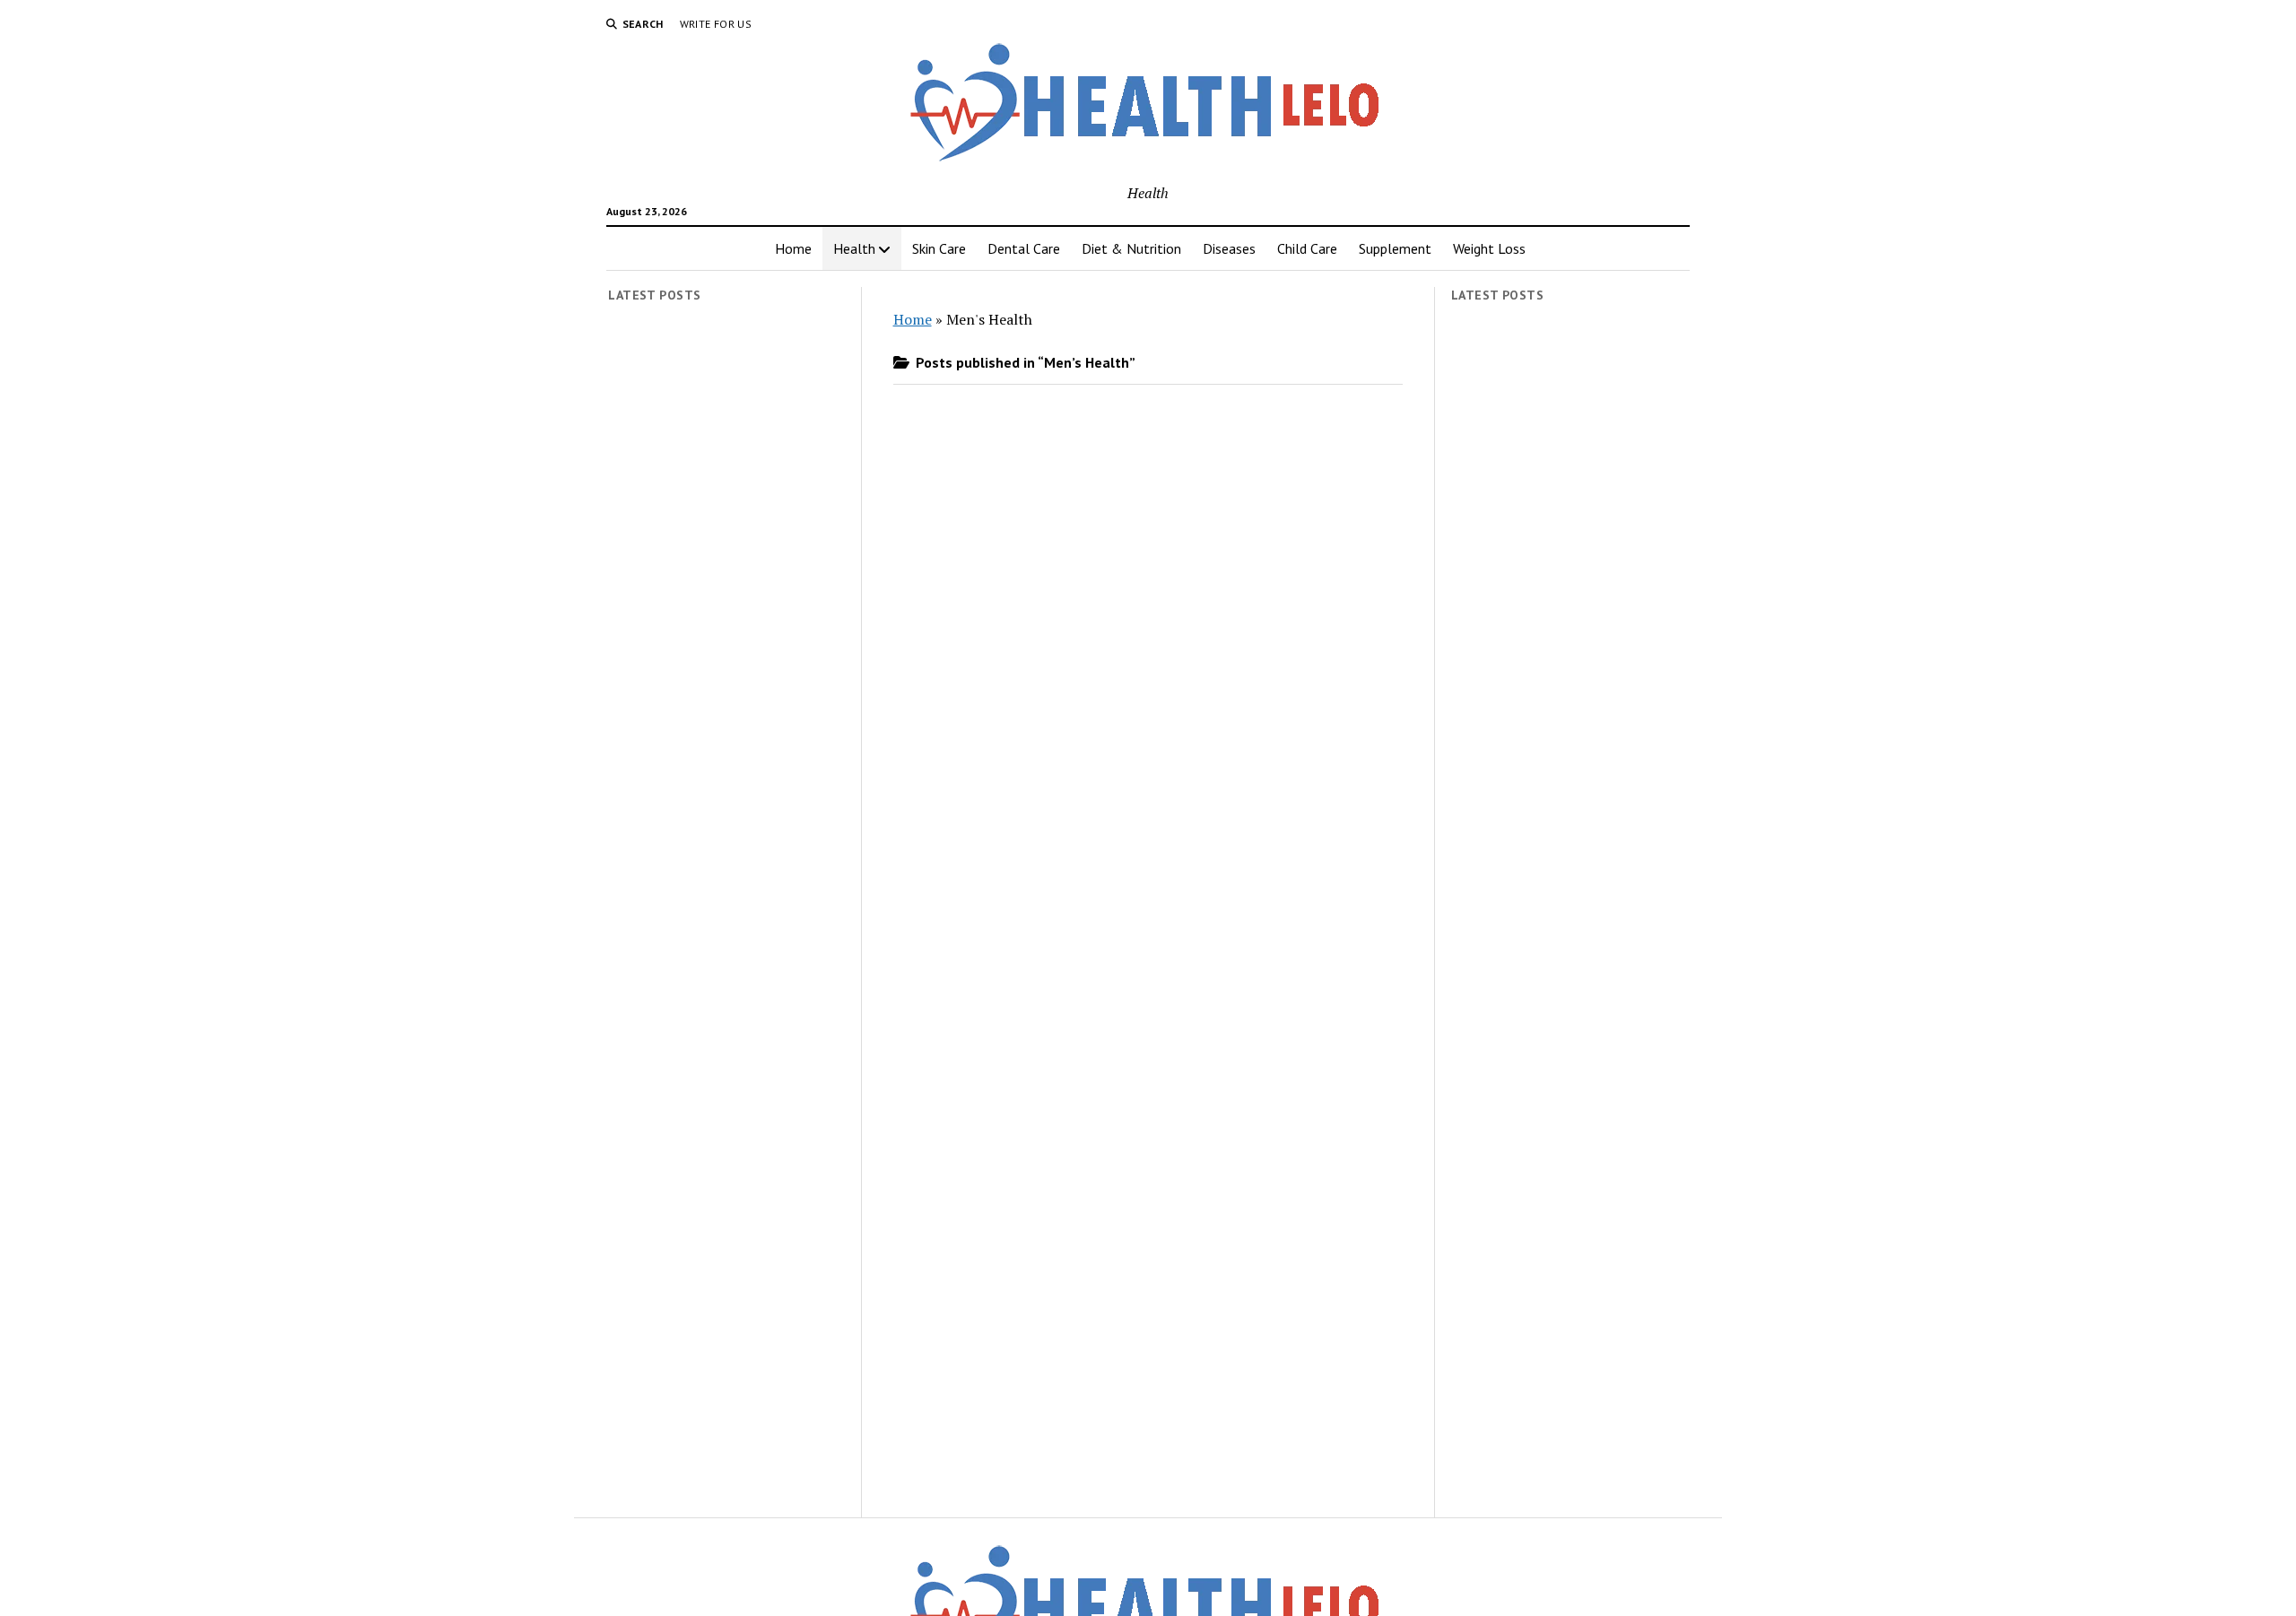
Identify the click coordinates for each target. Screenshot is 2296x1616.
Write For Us (716, 24)
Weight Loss (1489, 248)
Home (793, 248)
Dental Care (1024, 248)
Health (854, 248)
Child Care (1307, 248)
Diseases (1229, 248)
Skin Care (939, 248)
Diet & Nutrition (1131, 248)
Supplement (1395, 248)
